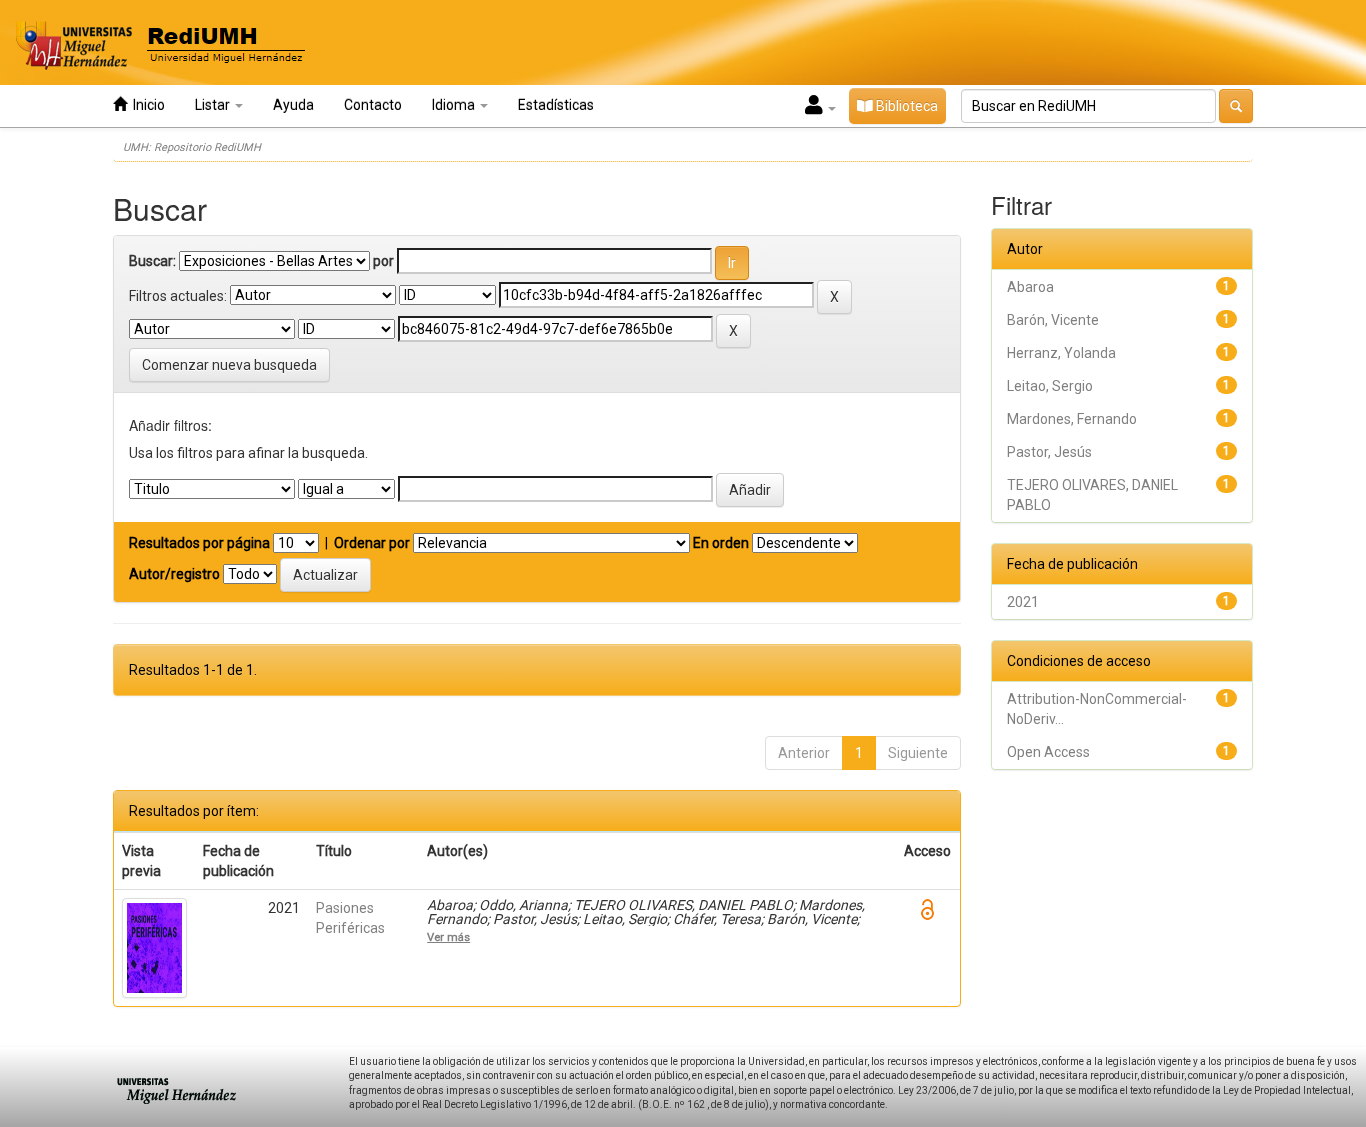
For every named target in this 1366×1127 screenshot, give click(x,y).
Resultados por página (199, 543)
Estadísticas (556, 105)
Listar (214, 105)
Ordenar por (372, 543)
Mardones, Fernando (1072, 419)
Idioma (455, 105)
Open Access (1048, 752)
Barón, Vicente (1053, 320)
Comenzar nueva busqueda (229, 365)
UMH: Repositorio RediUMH (192, 147)
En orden (721, 543)
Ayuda (293, 105)
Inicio (146, 105)
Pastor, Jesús (1049, 452)
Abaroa (1030, 287)
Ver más (448, 937)
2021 (1023, 602)
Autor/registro (174, 574)
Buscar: (152, 261)
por (383, 261)
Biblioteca (905, 106)
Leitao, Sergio (1050, 386)
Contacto (373, 105)
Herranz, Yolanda (1061, 353)
